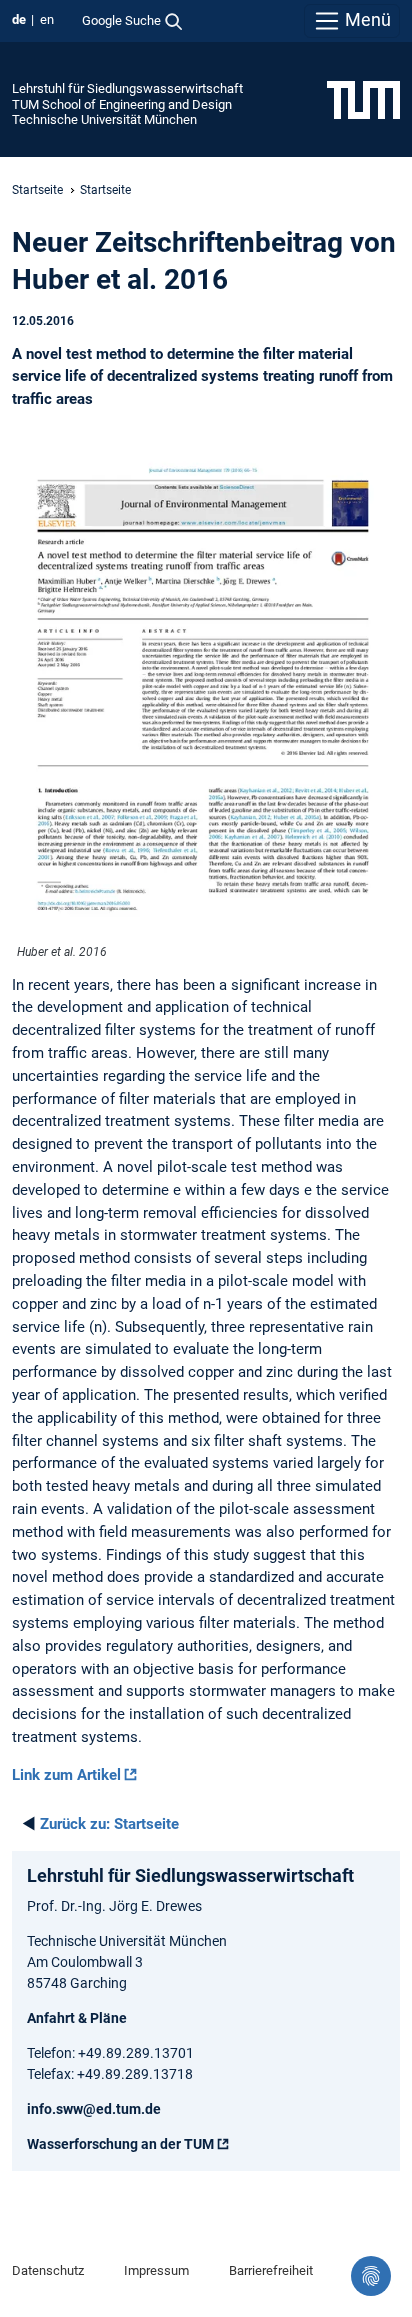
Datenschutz (48, 2270)
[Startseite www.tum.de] (363, 99)
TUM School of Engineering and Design (122, 104)
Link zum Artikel (66, 1775)
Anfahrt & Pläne (77, 2018)
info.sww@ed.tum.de (94, 2109)
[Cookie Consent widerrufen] (371, 2276)
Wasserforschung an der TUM (120, 2144)
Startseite (37, 190)
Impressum (156, 2270)
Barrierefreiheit (271, 2270)
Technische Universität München (104, 119)
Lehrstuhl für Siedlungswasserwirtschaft (127, 88)
